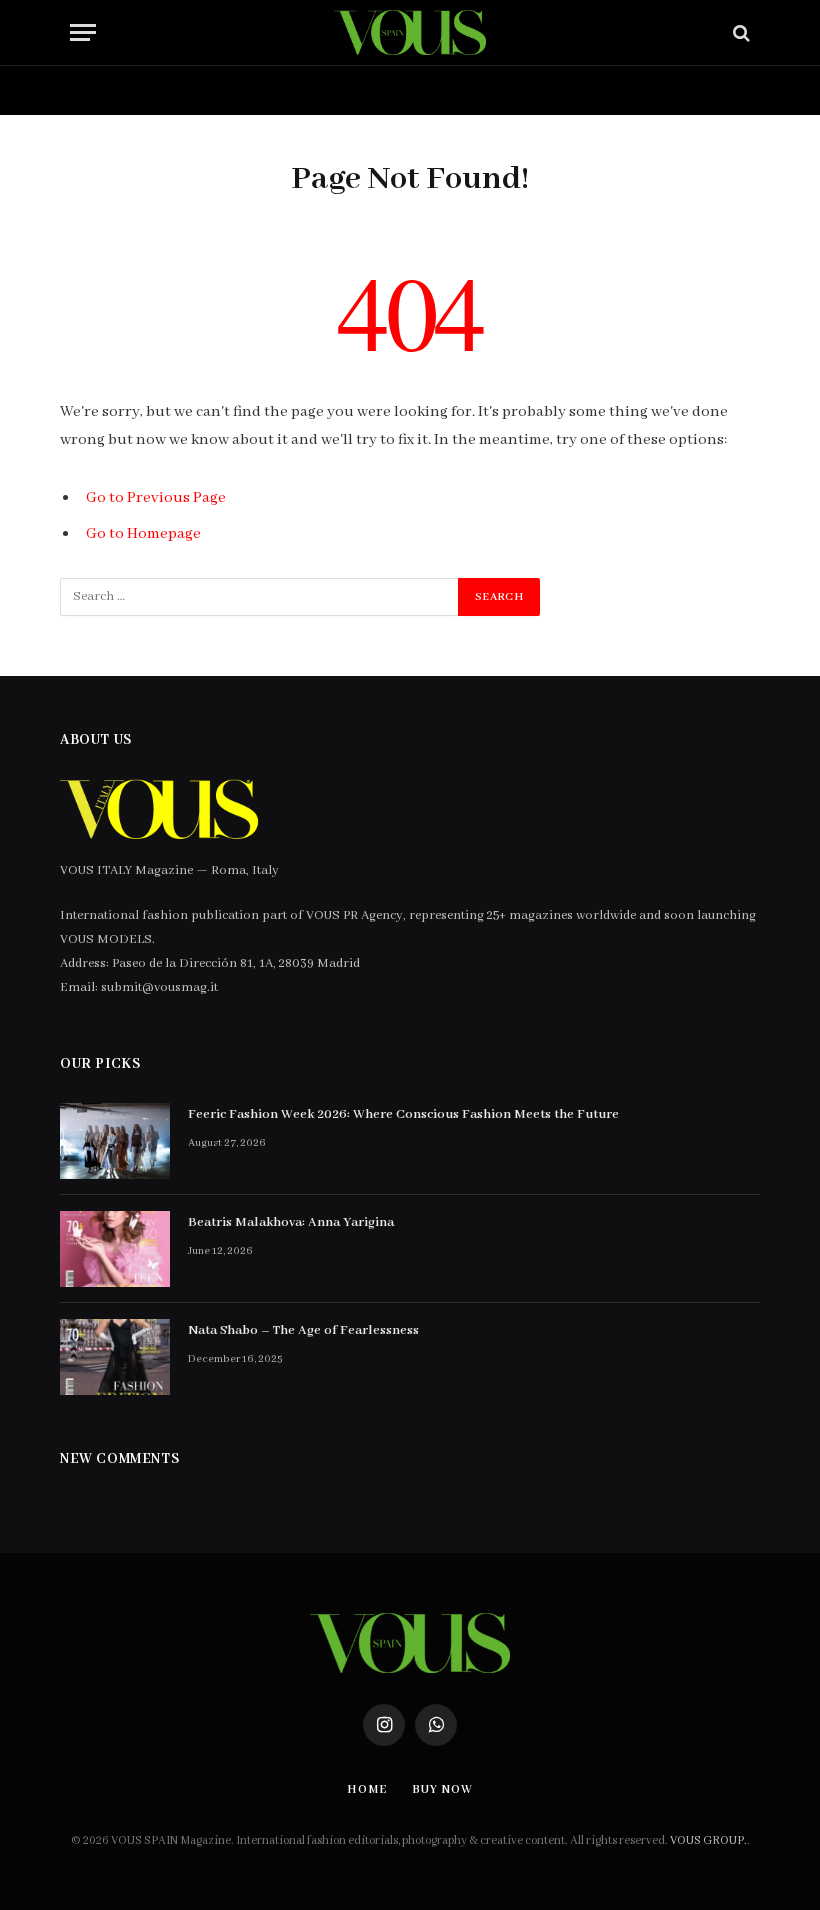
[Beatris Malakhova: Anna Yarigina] (115, 1249)
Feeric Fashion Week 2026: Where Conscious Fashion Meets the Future (403, 1114)
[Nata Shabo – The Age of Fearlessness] (115, 1357)
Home (118, 90)
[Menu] (83, 32)
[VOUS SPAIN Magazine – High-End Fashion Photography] (409, 32)
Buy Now (225, 90)
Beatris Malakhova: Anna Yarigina (291, 1222)
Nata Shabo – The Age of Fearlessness (303, 1330)
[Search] (739, 32)
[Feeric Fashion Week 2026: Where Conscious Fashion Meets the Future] (115, 1141)
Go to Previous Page (156, 498)
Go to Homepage (143, 534)
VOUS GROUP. (708, 1840)
